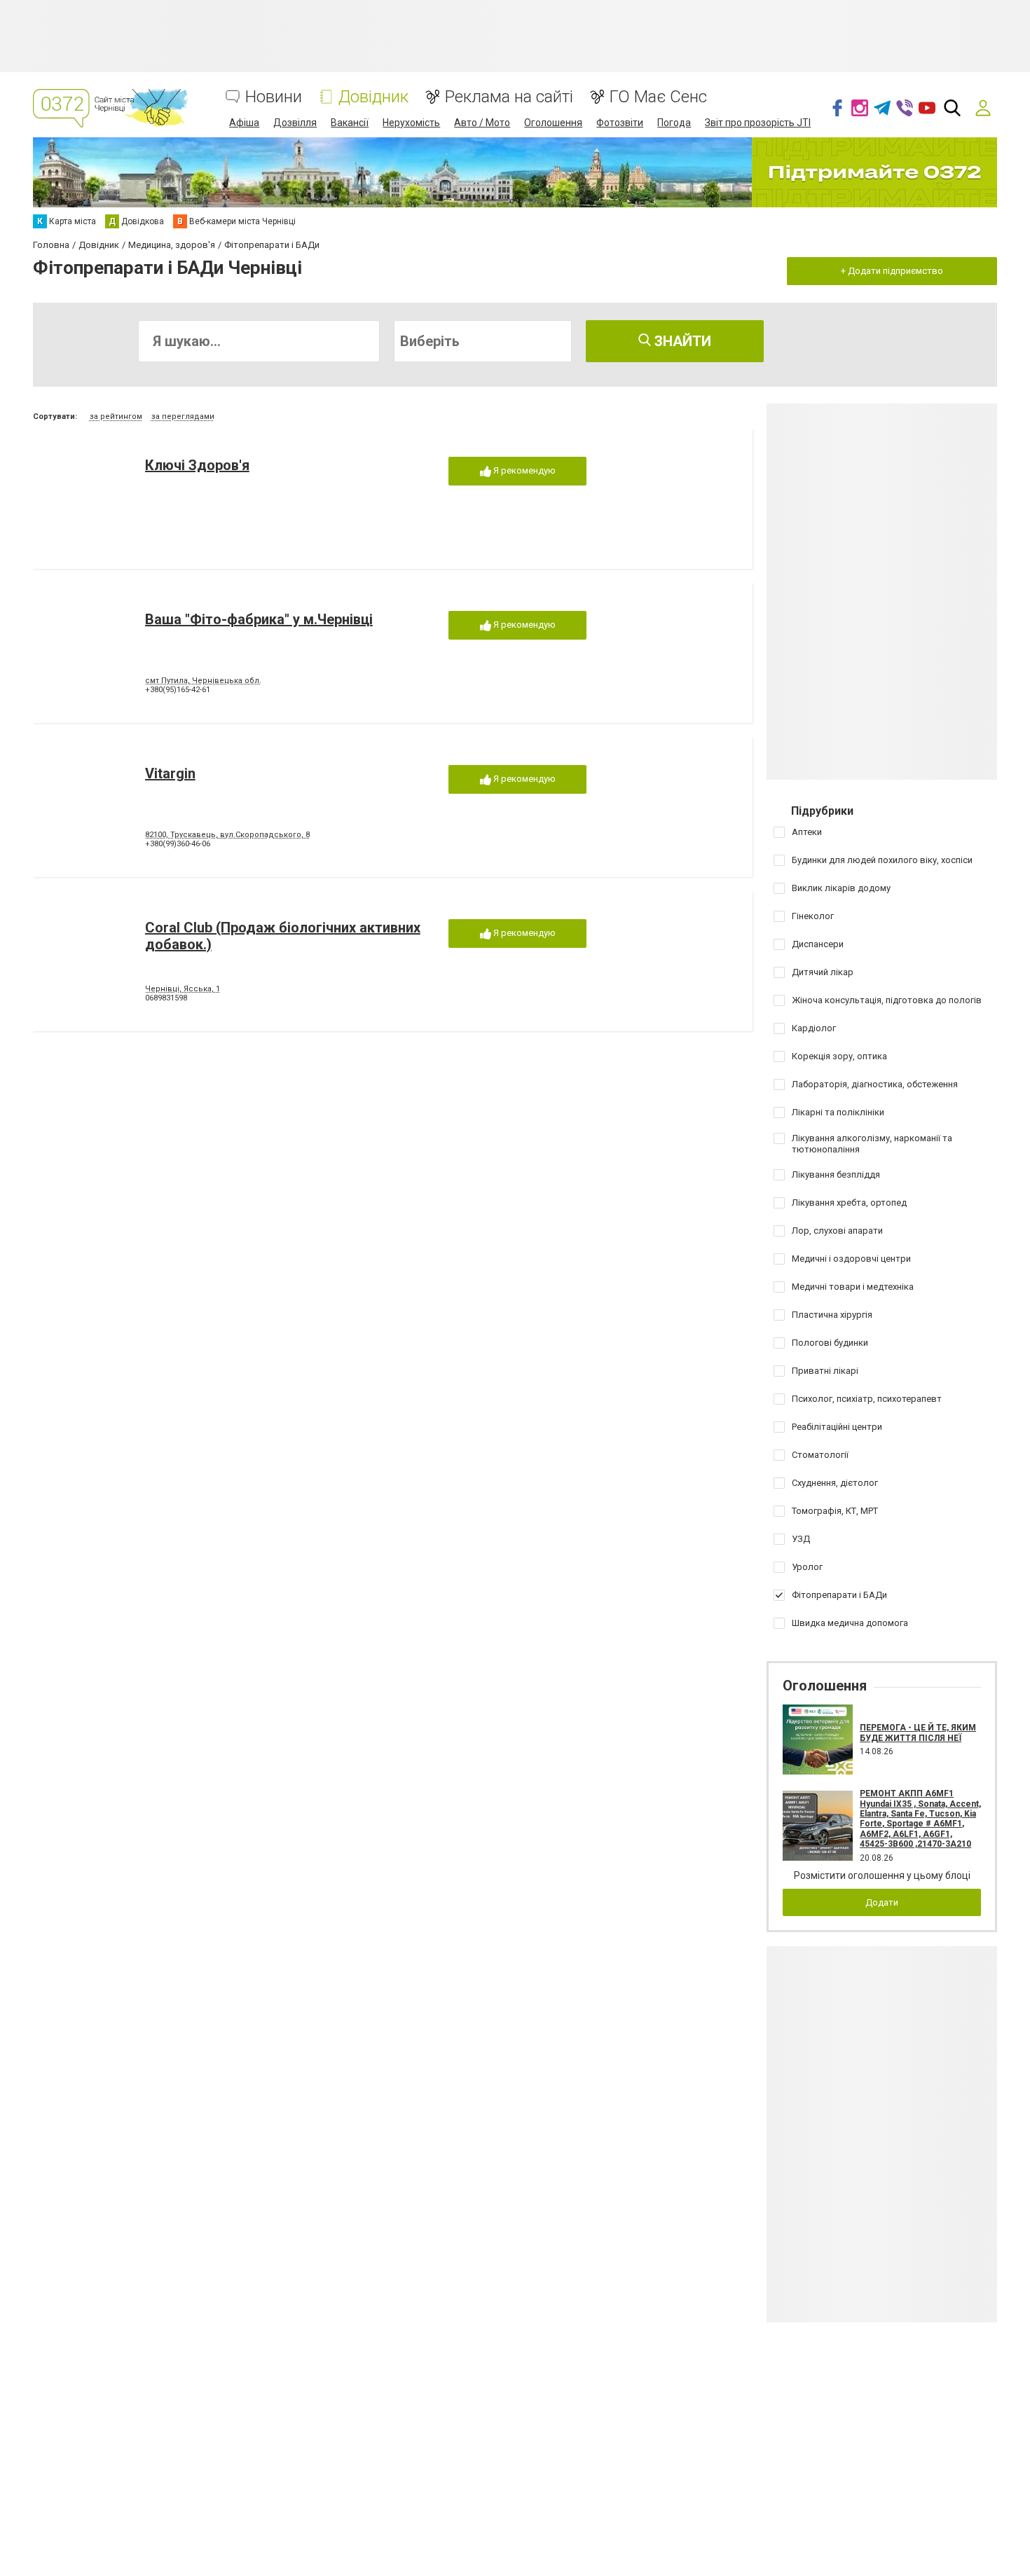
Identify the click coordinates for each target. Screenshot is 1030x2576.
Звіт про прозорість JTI (758, 123)
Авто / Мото (482, 123)
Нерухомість (411, 123)
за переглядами (183, 416)
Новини (274, 97)
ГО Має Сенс (658, 97)
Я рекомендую (523, 470)
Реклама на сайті (509, 97)
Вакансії (350, 123)
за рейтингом (116, 416)
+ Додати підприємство (892, 271)
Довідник (373, 97)
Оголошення (553, 123)
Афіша (244, 123)
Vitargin (170, 773)
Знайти (681, 341)
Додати (882, 1902)
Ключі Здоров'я (197, 465)
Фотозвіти (620, 123)
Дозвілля (295, 123)
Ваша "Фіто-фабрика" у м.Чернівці (259, 619)
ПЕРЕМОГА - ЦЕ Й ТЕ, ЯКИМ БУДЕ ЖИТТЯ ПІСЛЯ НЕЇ (918, 1733)
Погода (674, 123)
